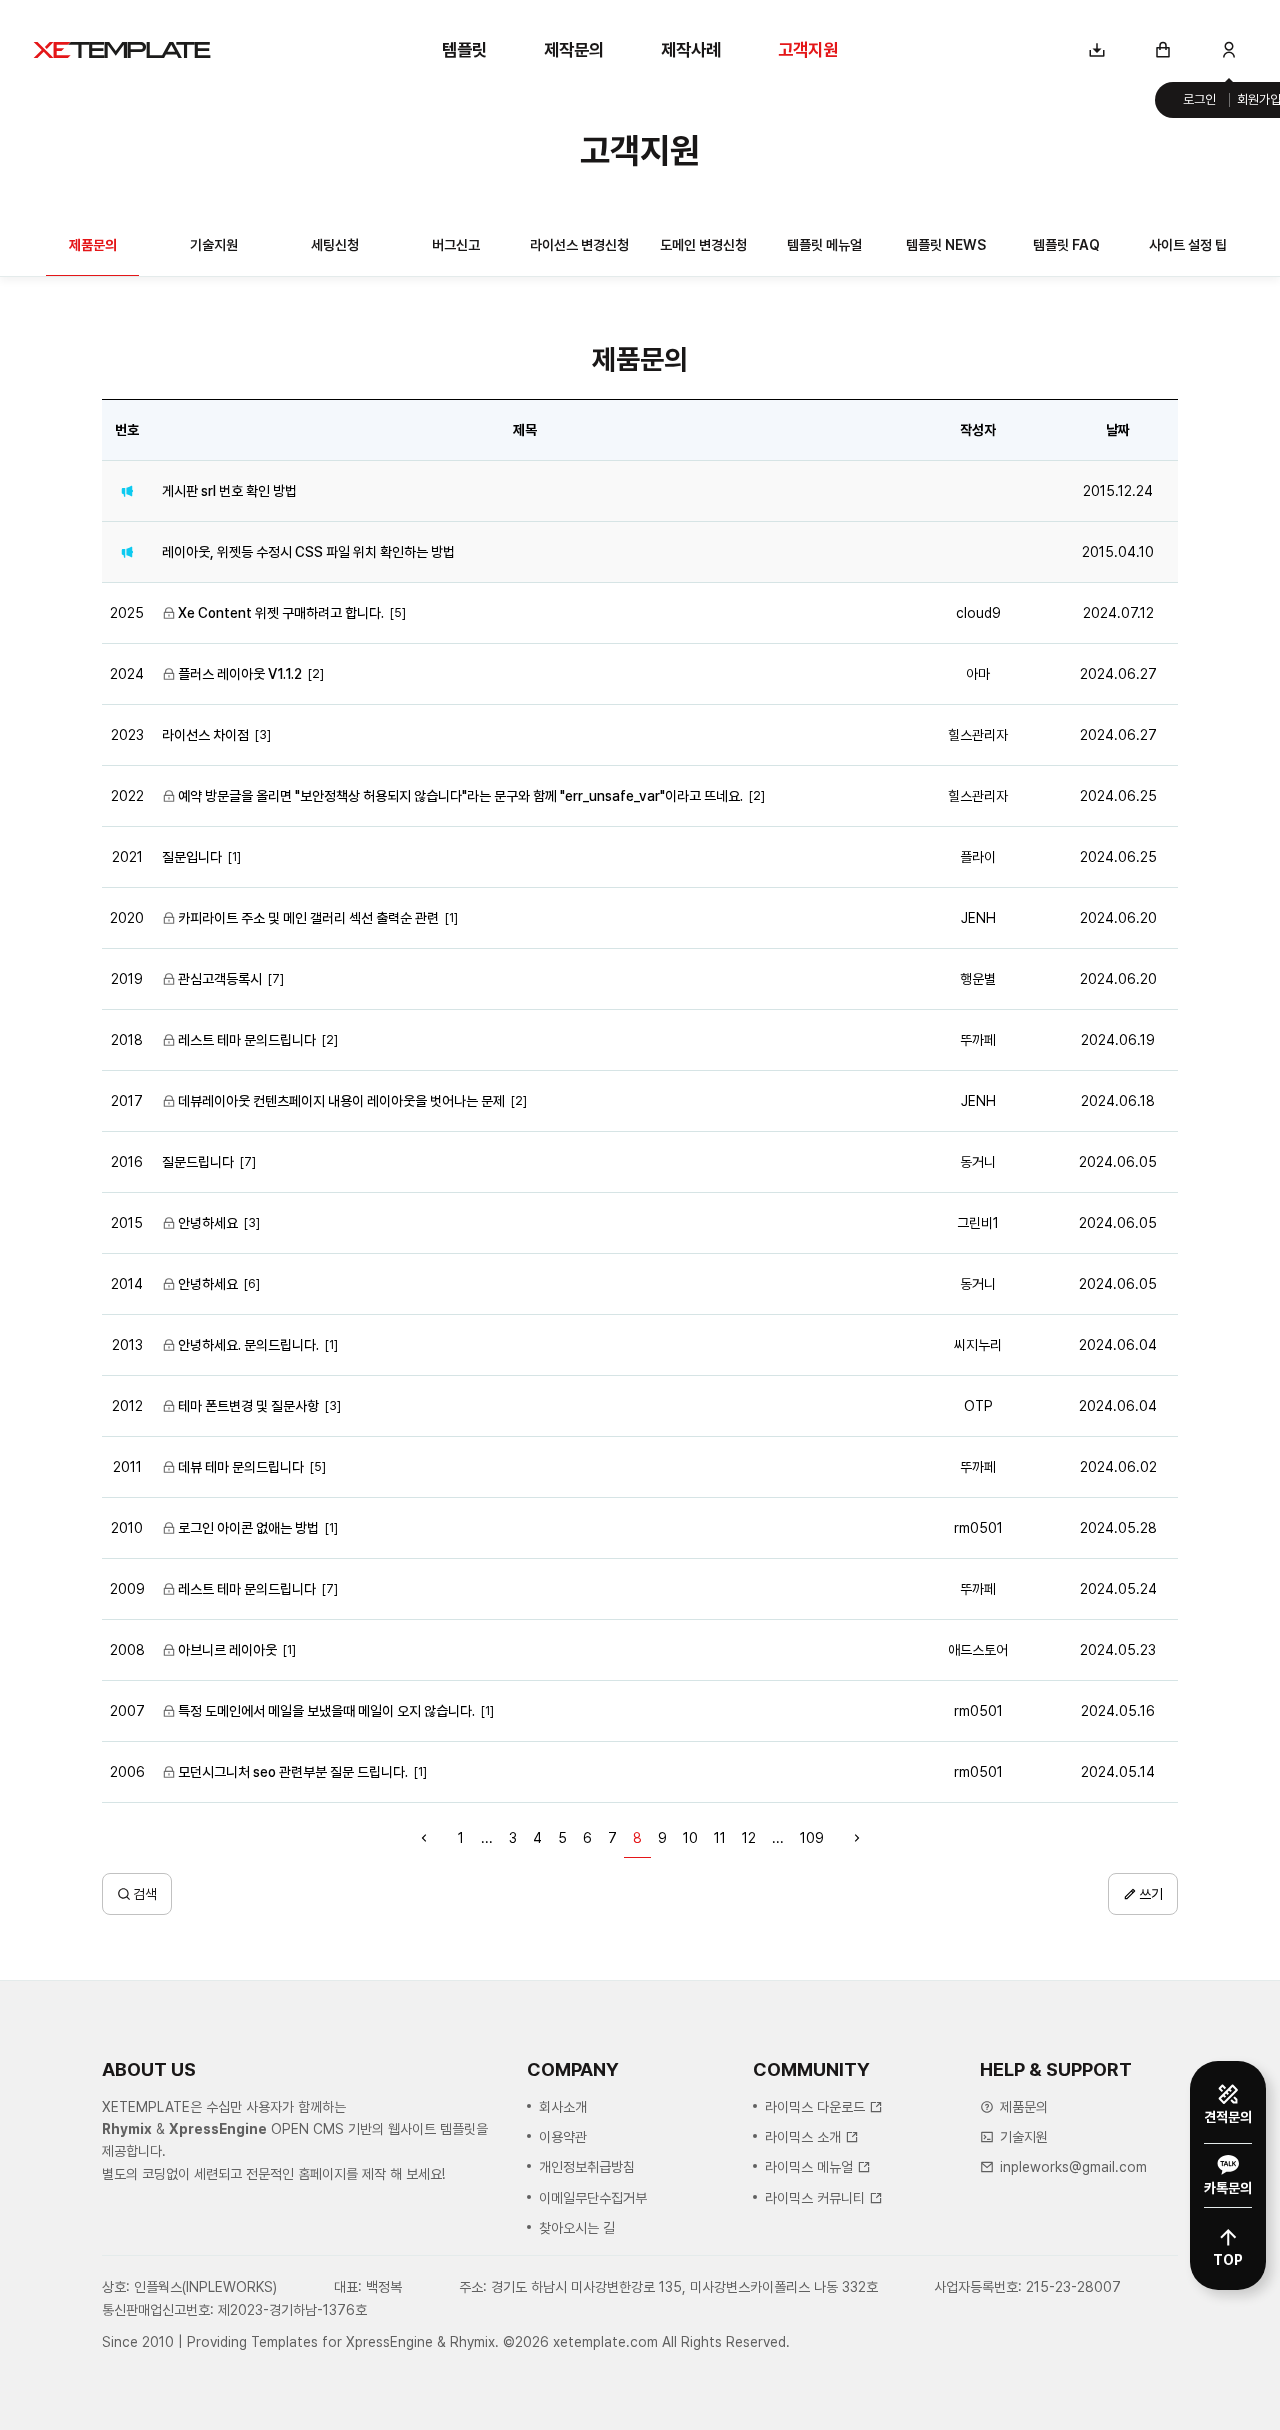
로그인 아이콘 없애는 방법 (248, 1528)
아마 (978, 674)
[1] (234, 856)
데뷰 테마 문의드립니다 (241, 1467)
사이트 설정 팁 (1188, 245)
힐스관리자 (978, 735)
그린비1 (978, 1223)
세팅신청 (335, 245)
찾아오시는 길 (577, 2228)
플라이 (978, 857)
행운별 (978, 979)
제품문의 (93, 245)
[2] (316, 673)
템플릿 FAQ (1066, 245)
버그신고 (456, 245)
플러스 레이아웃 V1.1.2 (240, 674)
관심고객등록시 (220, 979)
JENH (978, 918)
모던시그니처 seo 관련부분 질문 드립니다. (293, 1772)
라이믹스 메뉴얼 (809, 2167)
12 (749, 1838)
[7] (276, 978)
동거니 (978, 1162)
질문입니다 (192, 857)
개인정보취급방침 (587, 2167)
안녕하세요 (208, 1223)
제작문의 (574, 49)
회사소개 (563, 2107)
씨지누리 (978, 1345)
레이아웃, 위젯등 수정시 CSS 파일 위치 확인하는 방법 (308, 552)
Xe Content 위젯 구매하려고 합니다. (281, 613)
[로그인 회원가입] (1229, 50)
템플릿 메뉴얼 (824, 245)
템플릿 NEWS (946, 245)
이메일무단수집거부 (593, 2198)
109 (812, 1838)
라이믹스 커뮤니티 (815, 2198)
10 (690, 1838)
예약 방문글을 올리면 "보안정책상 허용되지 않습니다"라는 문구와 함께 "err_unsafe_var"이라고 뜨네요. (460, 796)
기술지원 (214, 245)
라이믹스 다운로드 (815, 2107)
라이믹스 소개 (803, 2137)
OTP (978, 1406)
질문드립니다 (198, 1162)
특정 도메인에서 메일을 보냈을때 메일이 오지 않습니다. (326, 1711)
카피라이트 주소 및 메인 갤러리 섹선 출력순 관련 (308, 918)
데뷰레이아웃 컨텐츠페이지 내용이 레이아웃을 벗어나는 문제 (341, 1101)
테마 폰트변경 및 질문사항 (248, 1406)
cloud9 (978, 613)
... (487, 1838)
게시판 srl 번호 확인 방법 (229, 491)
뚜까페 (978, 1040)
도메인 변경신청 (703, 245)
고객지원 (808, 49)
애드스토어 (978, 1650)
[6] (252, 1283)
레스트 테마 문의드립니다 (247, 1040)
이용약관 (563, 2137)
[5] (398, 612)
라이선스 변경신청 (579, 245)
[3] (263, 734)
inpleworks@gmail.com (1073, 2167)
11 (720, 1838)
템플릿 (464, 49)
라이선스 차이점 (205, 735)
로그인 (1199, 99)
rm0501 (978, 1528)
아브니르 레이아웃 (227, 1650)
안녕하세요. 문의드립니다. (248, 1345)
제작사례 (691, 49)
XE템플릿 (122, 50)
